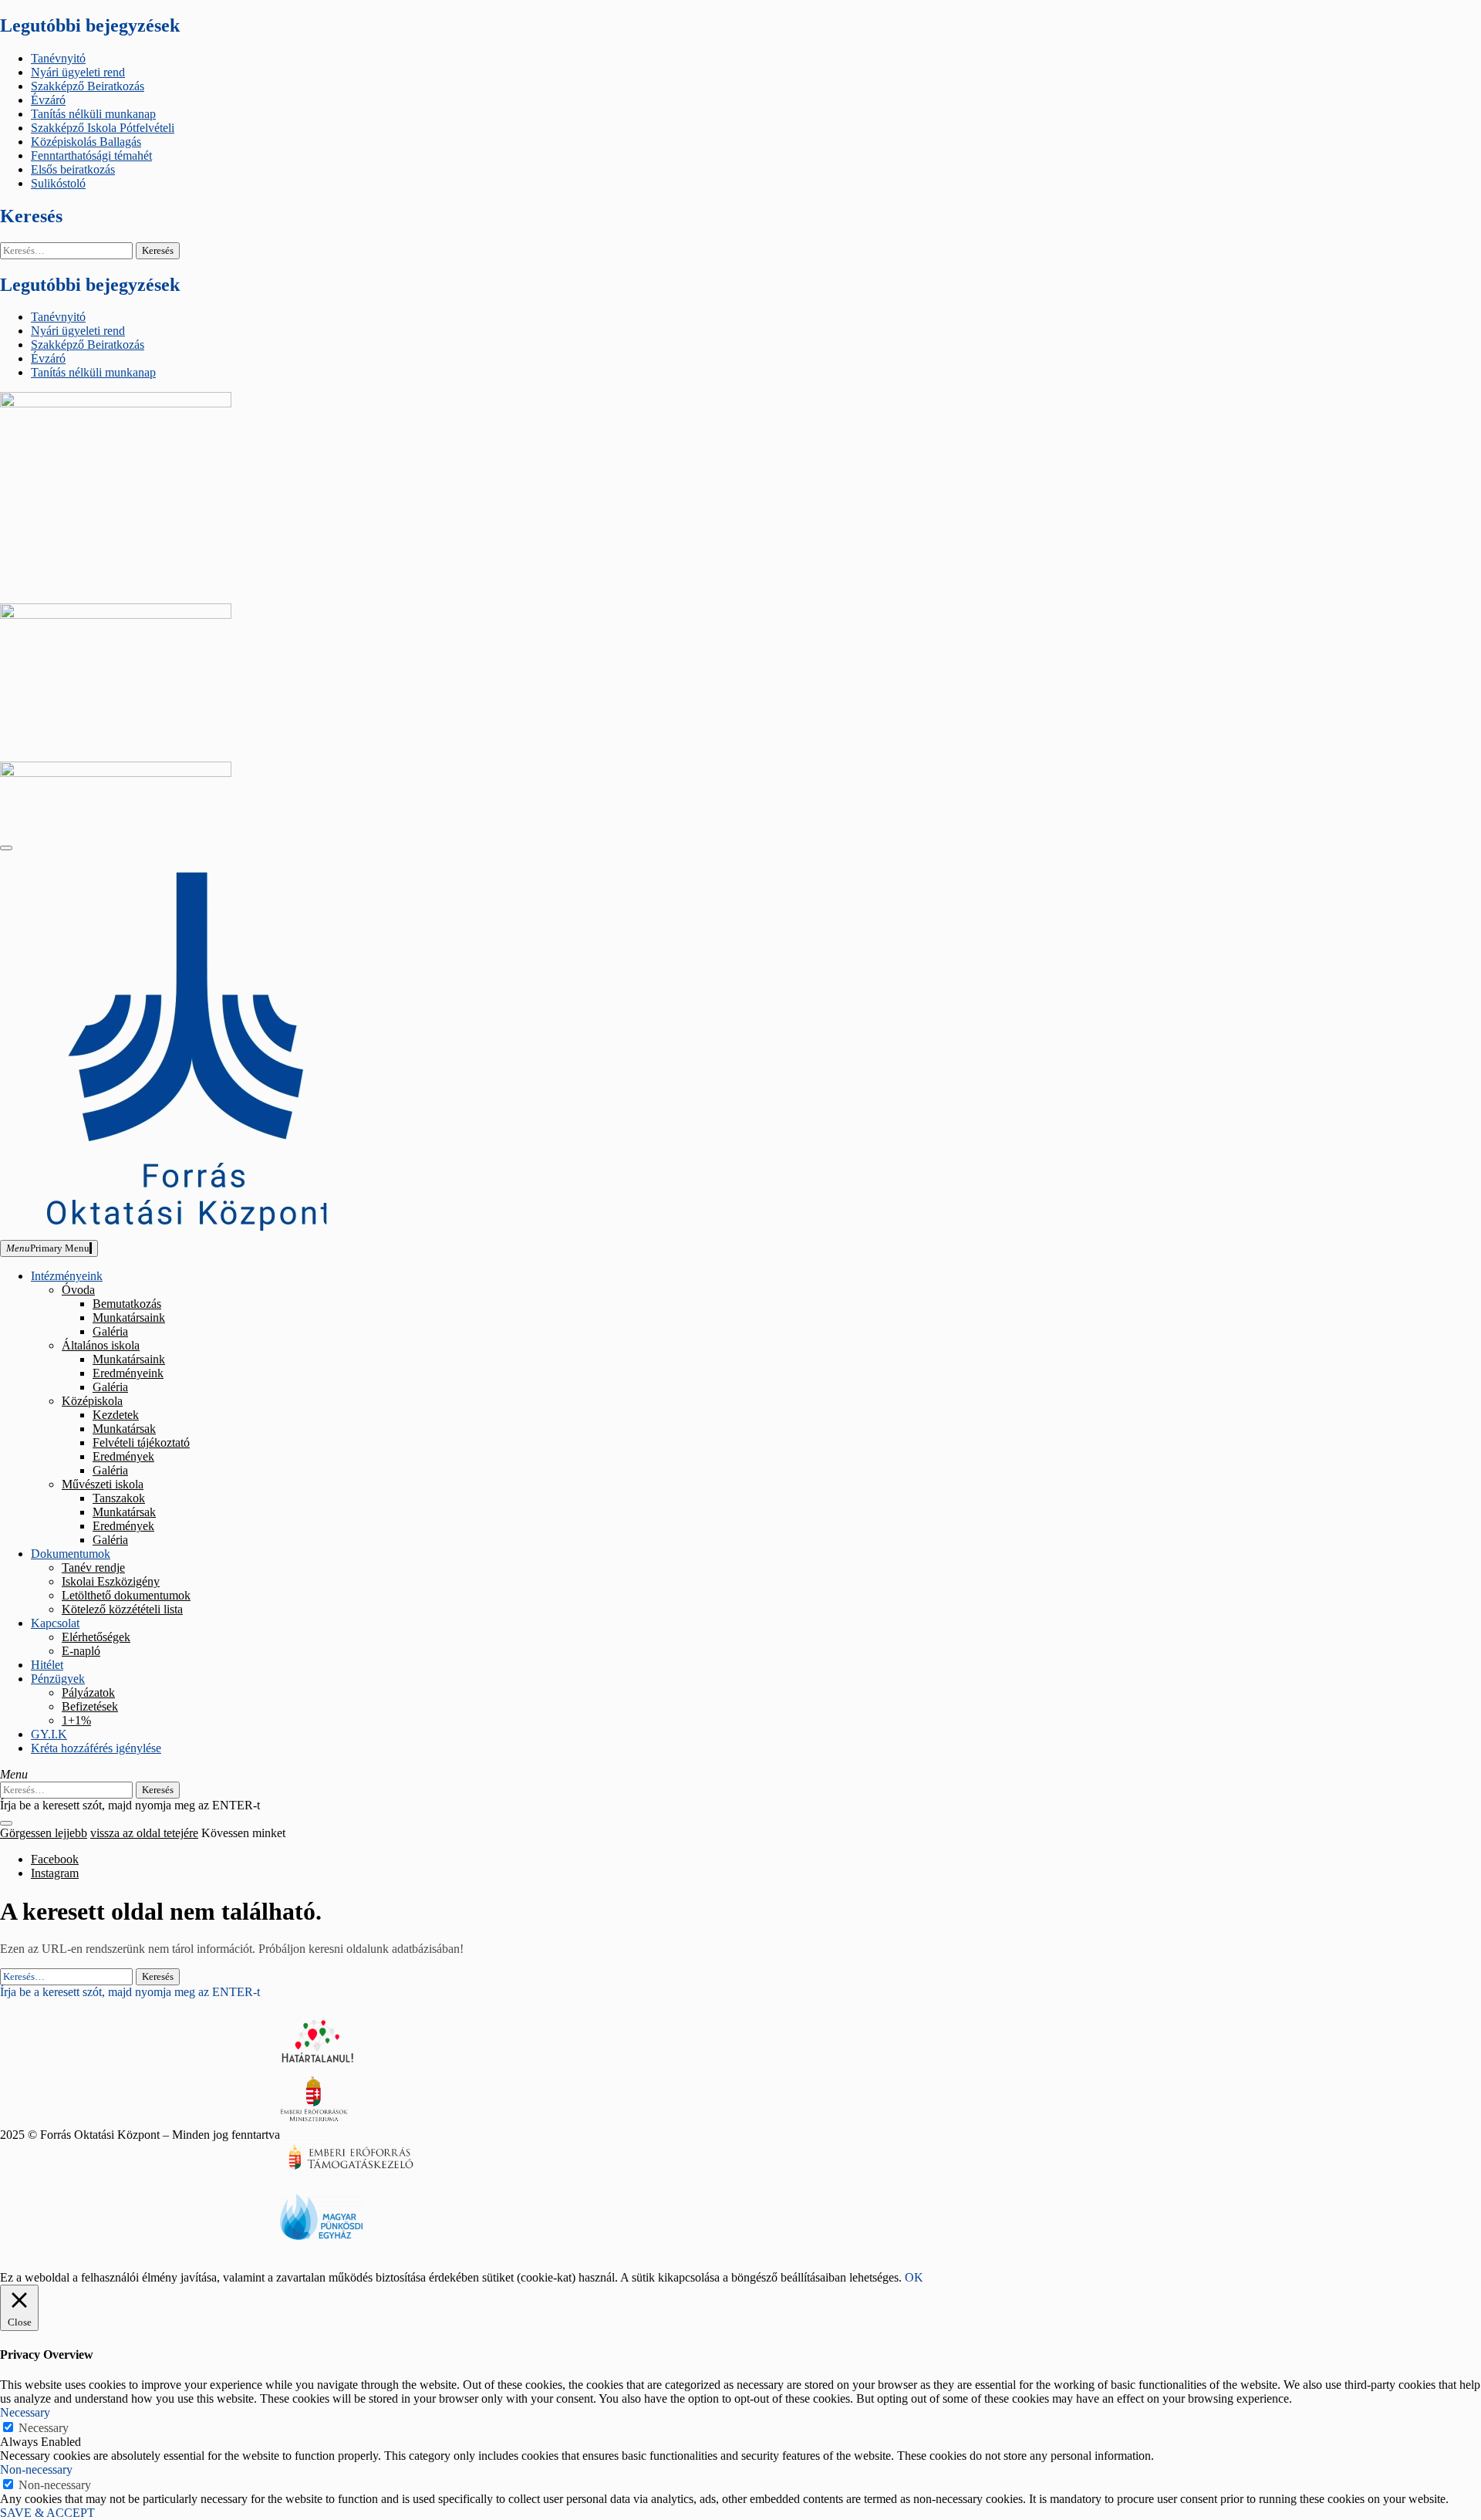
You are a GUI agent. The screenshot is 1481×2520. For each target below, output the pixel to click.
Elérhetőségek (96, 1637)
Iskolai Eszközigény (111, 1581)
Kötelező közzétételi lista (122, 1609)
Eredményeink (128, 1373)
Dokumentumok (71, 1554)
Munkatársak (124, 1429)
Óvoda (78, 1290)
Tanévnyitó (58, 58)
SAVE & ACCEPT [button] (47, 2513)
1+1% (76, 1720)
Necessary (44, 2428)
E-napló (81, 1651)
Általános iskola (101, 1345)
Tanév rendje (93, 1567)
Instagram (55, 1873)
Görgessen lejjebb (44, 1833)
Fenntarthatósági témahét (91, 155)
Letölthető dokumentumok (126, 1595)
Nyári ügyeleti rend (78, 72)
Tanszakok (119, 1498)
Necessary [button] (25, 2412)
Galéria (110, 1331)
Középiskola (92, 1401)
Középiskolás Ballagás (86, 142)
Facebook (55, 1859)
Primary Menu (48, 1248)
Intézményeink (67, 1276)
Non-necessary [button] (36, 2469)
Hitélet (47, 1665)
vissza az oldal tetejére (144, 1833)
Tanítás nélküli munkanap (93, 114)
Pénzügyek (58, 1679)
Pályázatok (88, 1692)
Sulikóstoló (58, 183)
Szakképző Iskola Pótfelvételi (103, 128)
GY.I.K (49, 1734)
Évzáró (48, 100)
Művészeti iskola (103, 1484)
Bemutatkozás (127, 1304)
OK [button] (914, 2277)
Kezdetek (116, 1415)
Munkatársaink (129, 1317)
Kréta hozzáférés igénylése (96, 1748)
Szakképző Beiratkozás (88, 86)
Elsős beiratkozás (73, 169)
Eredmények (123, 1456)
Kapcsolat (55, 1623)
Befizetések (90, 1706)
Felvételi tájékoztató (141, 1442)
